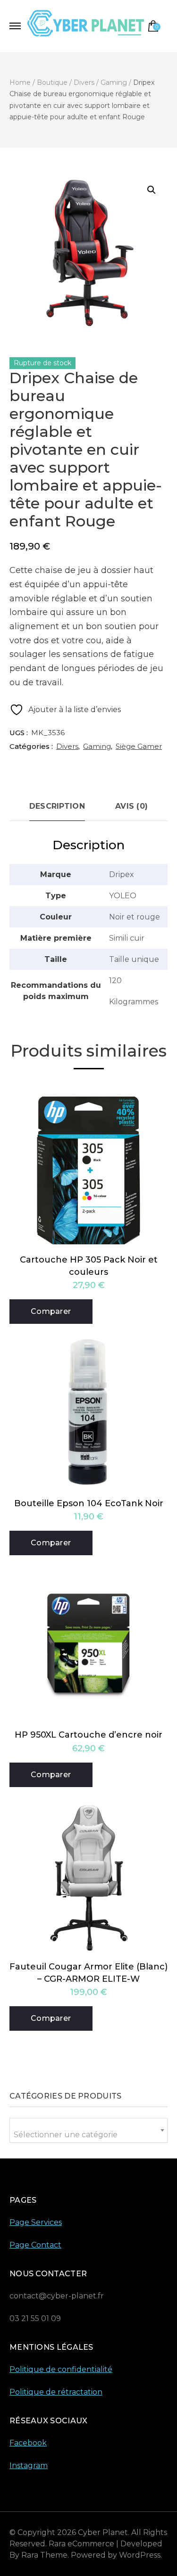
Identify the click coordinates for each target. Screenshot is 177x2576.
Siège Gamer (139, 746)
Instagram (29, 2465)
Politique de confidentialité (61, 2369)
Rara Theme (44, 2555)
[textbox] (88, 2135)
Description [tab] (57, 806)
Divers (67, 746)
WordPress (140, 2555)
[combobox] (88, 2130)
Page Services (36, 2222)
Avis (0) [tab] (131, 806)
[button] (152, 190)
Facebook (28, 2443)
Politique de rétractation (56, 2392)
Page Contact (35, 2245)
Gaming (97, 746)
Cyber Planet (103, 2532)
